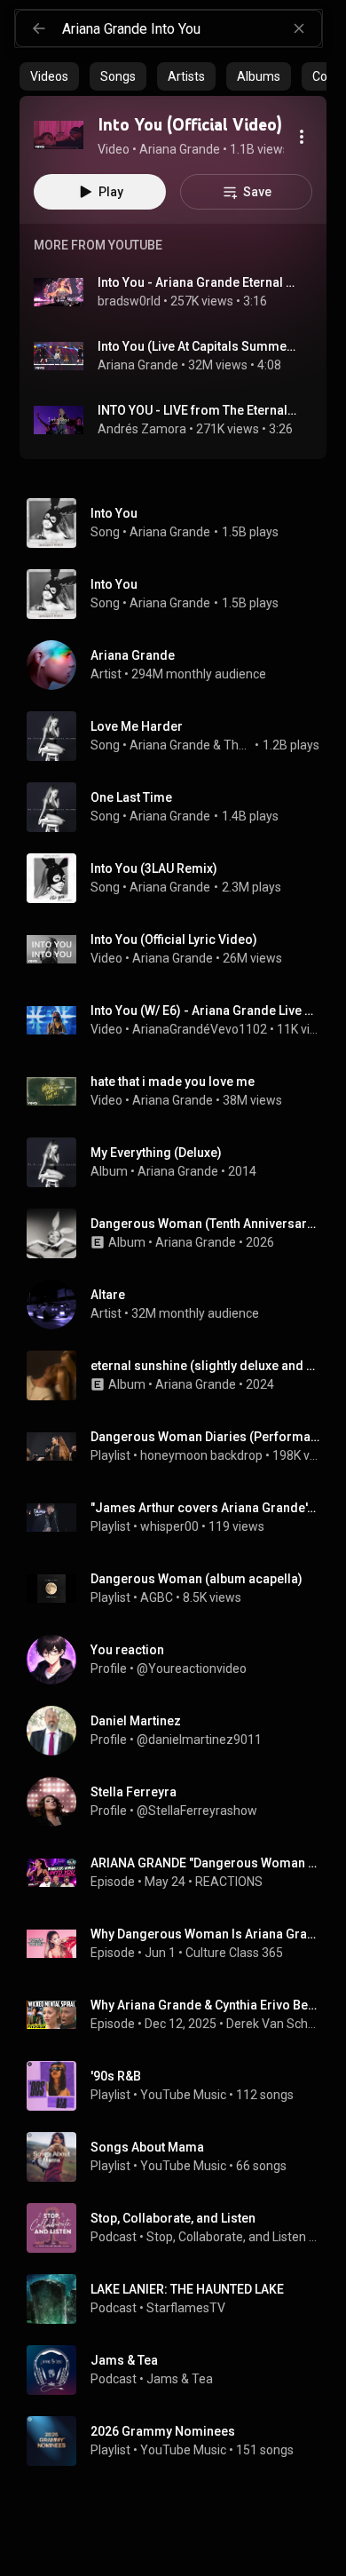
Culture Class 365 (234, 1953)
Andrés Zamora (142, 429)
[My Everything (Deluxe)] (180, 1162)
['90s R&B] (180, 2086)
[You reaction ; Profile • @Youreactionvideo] (180, 1660)
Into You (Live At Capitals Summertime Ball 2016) (198, 346)
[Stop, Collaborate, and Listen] (180, 2228)
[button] (59, 135)
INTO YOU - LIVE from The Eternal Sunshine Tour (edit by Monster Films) (198, 410)
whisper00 (169, 1526)
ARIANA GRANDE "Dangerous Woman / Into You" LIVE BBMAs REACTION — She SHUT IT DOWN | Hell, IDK (205, 1863)
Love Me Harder (137, 726)
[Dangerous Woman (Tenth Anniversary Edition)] (180, 1233)
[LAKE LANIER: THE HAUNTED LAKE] (180, 2299)
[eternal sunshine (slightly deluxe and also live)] (180, 1375)
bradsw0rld (129, 301)
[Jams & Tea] (180, 2370)
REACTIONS (229, 1882)
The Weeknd (238, 745)
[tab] (49, 76)
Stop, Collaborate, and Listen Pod (233, 2237)
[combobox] (192, 28)
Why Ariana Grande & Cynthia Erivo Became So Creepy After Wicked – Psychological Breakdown (205, 2005)
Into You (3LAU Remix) (154, 868)
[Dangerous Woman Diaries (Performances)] (180, 1447)
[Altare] (180, 1304)
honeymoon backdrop (201, 1455)
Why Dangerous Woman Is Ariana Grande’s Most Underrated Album (205, 1934)
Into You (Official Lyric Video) (174, 939)
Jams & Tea (180, 2379)
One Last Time (131, 797)
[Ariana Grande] (180, 665)
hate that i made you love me (173, 1082)
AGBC (157, 1597)
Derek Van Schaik (273, 2024)
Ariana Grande (138, 365)
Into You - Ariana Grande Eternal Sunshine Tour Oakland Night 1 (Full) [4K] (198, 282)
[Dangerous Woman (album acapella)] (180, 1589)
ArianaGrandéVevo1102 (200, 1029)
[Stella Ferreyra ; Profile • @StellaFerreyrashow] (180, 1802)
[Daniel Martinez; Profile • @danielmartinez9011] (180, 1731)
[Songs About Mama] (180, 2157)
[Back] (39, 28)
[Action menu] (302, 137)
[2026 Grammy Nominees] (180, 2441)
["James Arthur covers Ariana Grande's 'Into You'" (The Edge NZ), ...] (180, 1518)
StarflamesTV (186, 2308)
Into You (114, 513)
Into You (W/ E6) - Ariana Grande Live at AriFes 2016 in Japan (205, 1011)
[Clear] (299, 28)
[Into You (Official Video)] (59, 135)
